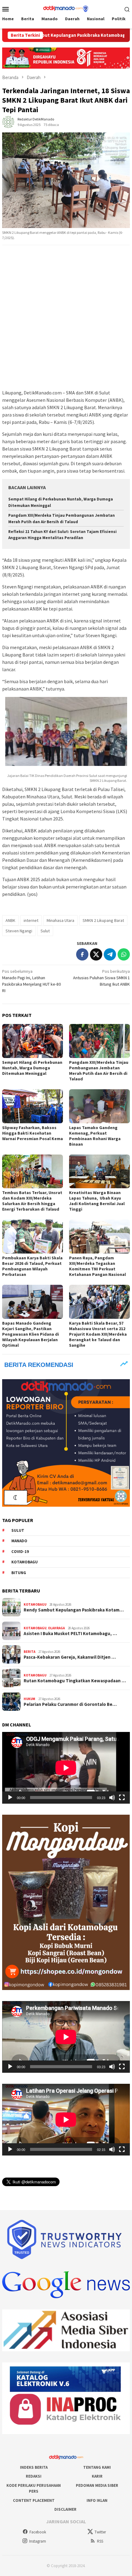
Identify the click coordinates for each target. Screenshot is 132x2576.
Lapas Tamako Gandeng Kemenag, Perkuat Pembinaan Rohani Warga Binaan (95, 1136)
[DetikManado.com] (66, 8)
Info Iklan (97, 2500)
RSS (100, 2541)
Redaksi (34, 2476)
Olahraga (56, 1628)
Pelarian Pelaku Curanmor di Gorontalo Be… (70, 1704)
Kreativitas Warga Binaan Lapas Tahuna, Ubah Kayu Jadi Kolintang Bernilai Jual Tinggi (97, 1201)
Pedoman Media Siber (97, 2485)
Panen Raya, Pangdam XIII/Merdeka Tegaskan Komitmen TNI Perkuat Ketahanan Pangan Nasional (97, 1266)
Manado (19, 1541)
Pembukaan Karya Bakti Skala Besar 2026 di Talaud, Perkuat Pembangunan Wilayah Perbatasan (32, 1266)
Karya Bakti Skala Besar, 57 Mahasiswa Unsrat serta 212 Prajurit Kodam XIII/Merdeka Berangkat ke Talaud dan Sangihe (98, 1334)
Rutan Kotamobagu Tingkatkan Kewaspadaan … (75, 1681)
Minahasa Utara (60, 920)
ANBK (10, 920)
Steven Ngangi (19, 931)
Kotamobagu (25, 1562)
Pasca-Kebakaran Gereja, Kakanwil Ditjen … (70, 1657)
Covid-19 (20, 1552)
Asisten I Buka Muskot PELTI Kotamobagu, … (70, 1634)
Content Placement (34, 2500)
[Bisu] (112, 1798)
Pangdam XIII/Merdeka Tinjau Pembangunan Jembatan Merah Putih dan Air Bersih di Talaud (99, 1071)
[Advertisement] (66, 318)
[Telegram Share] (110, 954)
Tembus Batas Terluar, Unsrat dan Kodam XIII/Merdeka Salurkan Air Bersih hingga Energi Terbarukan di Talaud (32, 1201)
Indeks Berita (34, 2467)
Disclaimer (65, 2509)
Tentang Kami (97, 2467)
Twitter (100, 2532)
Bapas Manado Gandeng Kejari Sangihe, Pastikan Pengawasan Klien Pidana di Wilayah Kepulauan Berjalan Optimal (31, 1334)
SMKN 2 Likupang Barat (103, 920)
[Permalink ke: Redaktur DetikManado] (8, 122)
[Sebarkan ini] (82, 954)
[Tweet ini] (96, 954)
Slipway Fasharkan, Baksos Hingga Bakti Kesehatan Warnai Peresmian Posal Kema (33, 1133)
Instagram (38, 2541)
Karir (97, 2476)
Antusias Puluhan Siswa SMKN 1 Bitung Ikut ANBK (101, 978)
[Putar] (10, 1798)
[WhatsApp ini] (124, 954)
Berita (29, 1652)
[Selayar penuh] (122, 1798)
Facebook (38, 2532)
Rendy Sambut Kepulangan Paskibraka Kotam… (74, 1610)
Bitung (19, 1573)
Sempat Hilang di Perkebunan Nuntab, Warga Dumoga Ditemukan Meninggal (32, 1068)
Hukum (29, 1699)
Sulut (45, 931)
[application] (66, 1768)
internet (31, 920)
